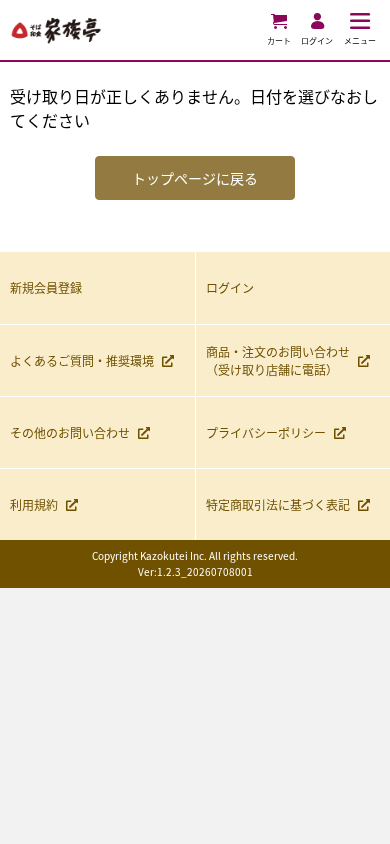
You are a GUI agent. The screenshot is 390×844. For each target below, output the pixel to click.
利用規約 (34, 504)
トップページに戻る (195, 178)
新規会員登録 (46, 287)
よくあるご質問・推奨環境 (82, 360)
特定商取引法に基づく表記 (278, 504)
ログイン (230, 287)
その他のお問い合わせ (70, 432)
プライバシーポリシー (266, 432)
